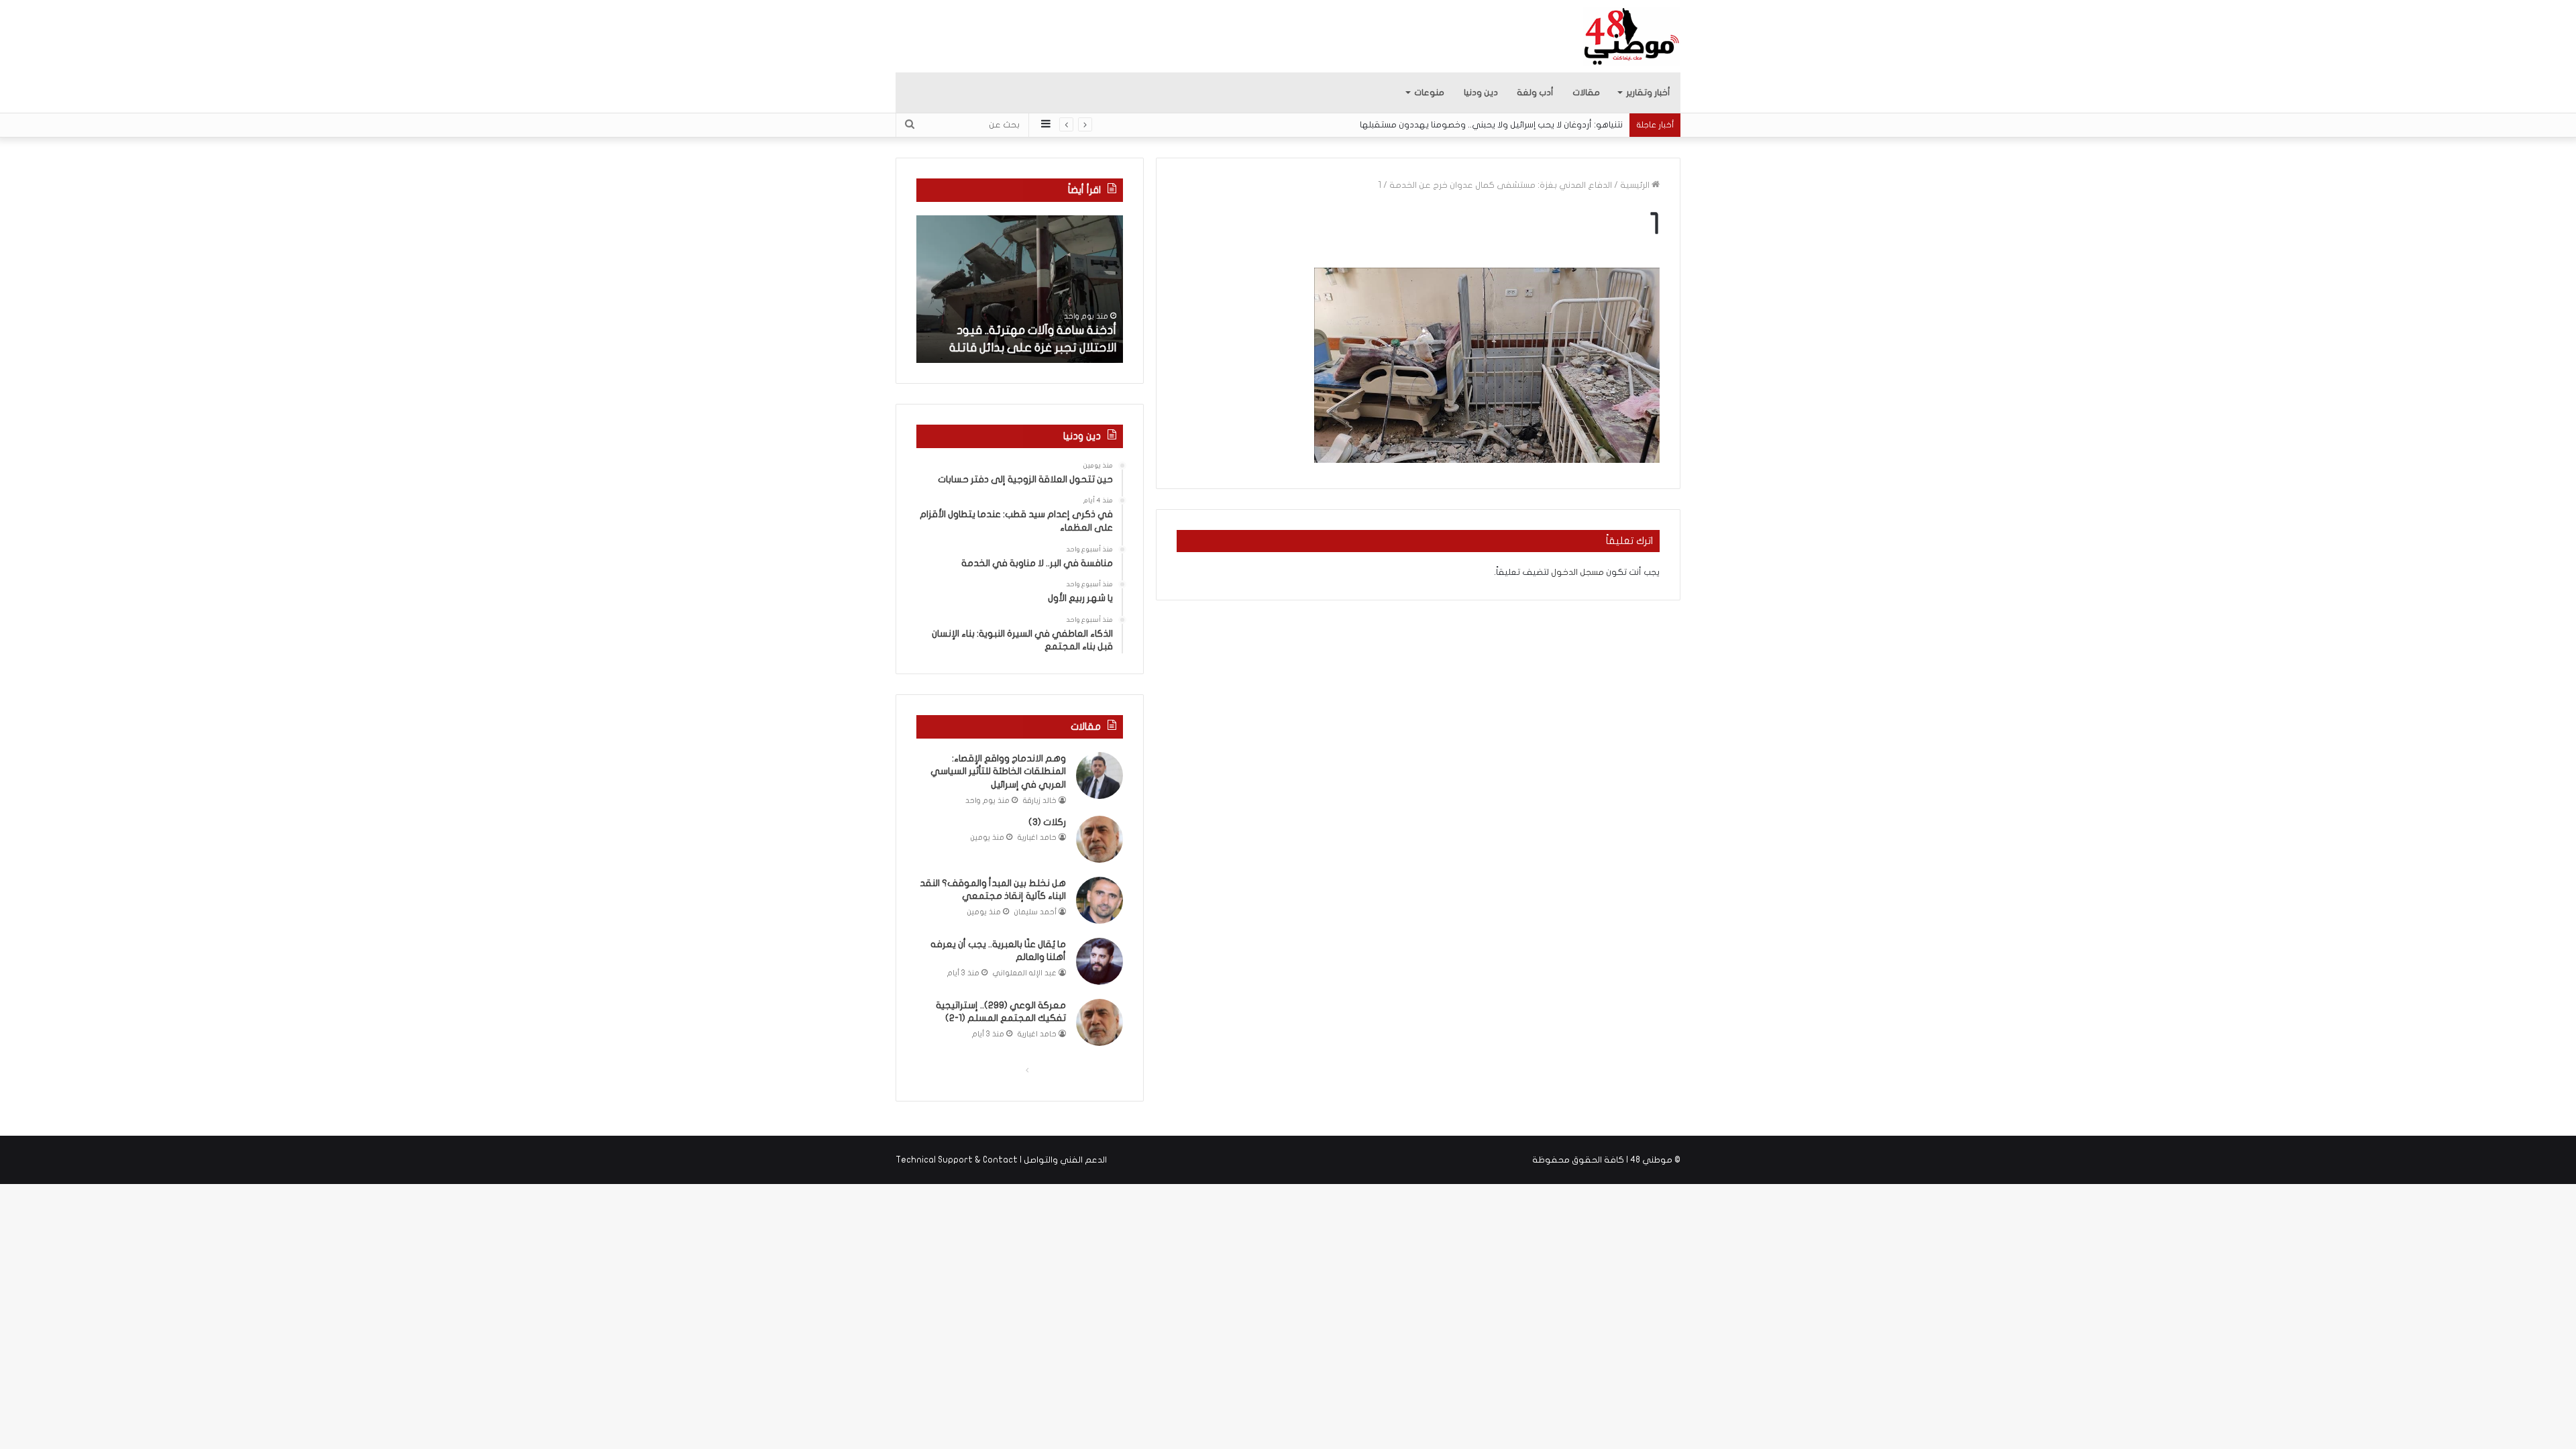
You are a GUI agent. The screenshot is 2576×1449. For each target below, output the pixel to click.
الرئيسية (1636, 185)
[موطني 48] (1632, 36)
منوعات (1429, 93)
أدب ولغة (1535, 93)
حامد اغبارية (1037, 838)
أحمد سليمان (1035, 912)
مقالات (1586, 93)
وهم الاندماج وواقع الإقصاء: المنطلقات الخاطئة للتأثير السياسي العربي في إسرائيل (998, 771)
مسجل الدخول (1577, 572)
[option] (1020, 289)
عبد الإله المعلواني (1025, 973)
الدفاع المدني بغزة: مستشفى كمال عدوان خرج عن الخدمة (1501, 185)
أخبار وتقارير (1648, 93)
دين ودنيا (1481, 93)
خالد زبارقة (1040, 801)
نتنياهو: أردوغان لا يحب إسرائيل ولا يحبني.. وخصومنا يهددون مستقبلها (1491, 125)
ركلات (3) (1047, 822)
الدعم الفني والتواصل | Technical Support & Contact (1001, 1160)
